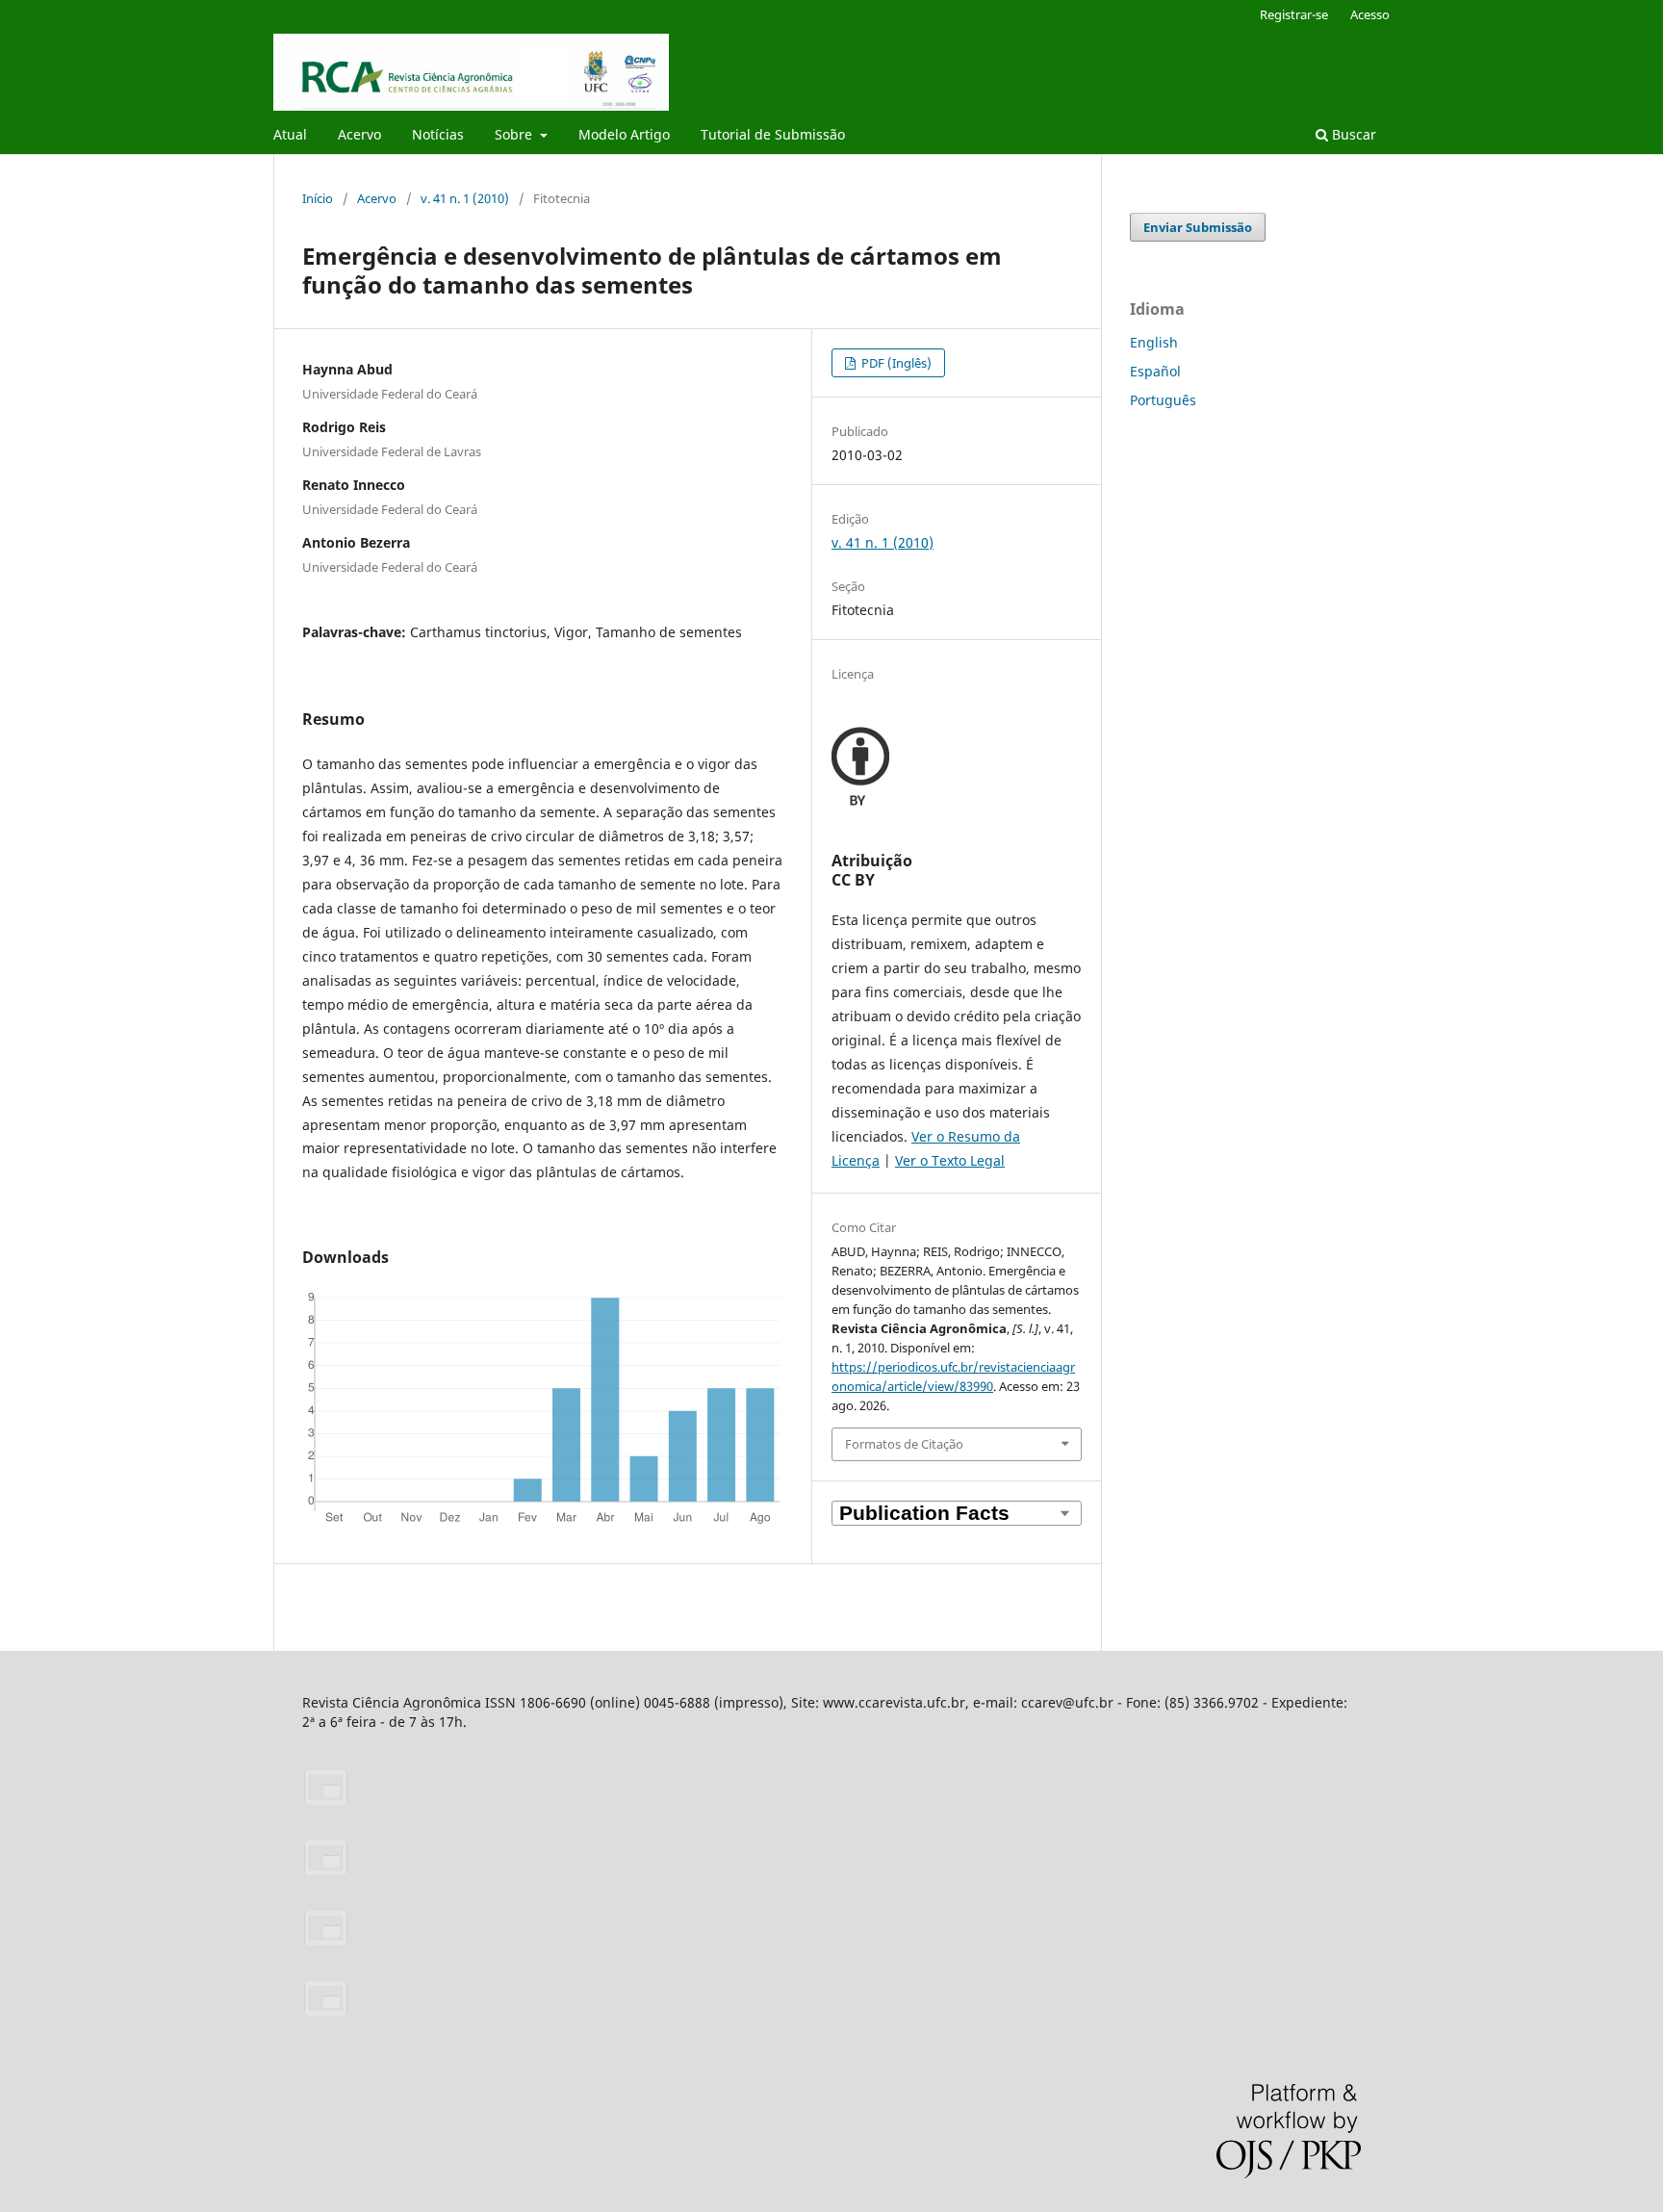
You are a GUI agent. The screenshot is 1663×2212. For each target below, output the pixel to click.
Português (1163, 400)
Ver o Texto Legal (950, 1160)
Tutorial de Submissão (773, 134)
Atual (290, 134)
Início (318, 198)
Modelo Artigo (624, 134)
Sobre (515, 134)
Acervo (359, 134)
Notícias (438, 134)
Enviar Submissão (1198, 227)
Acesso (1370, 14)
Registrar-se (1294, 14)
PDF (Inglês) (895, 363)
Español (1155, 371)
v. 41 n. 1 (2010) (465, 198)
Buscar (1352, 134)
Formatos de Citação (904, 1444)
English (1154, 342)
